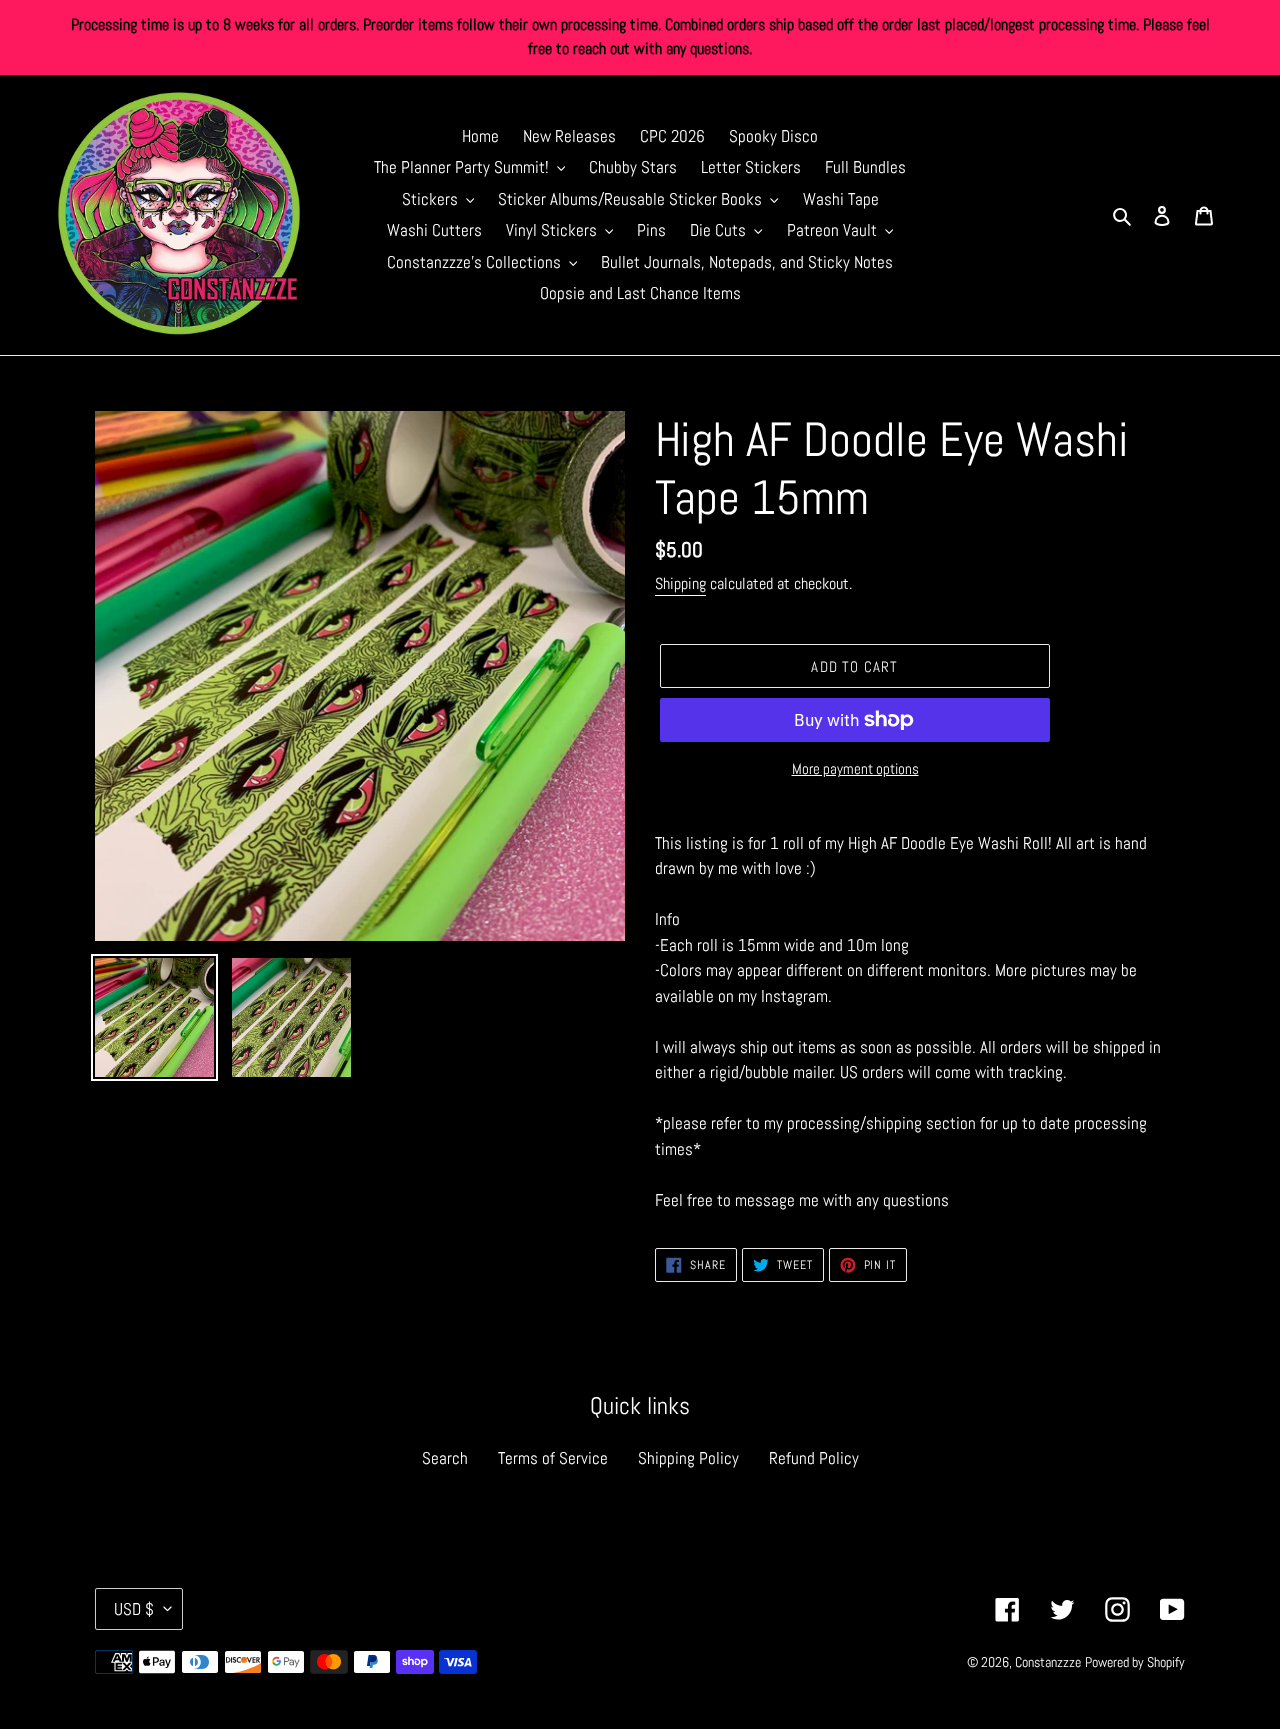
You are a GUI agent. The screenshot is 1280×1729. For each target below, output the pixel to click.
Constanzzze (1048, 1662)
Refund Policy (814, 1458)
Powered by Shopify (1135, 1662)
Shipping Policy (688, 1458)
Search (445, 1458)
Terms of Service (553, 1458)
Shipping (680, 583)
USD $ (134, 1609)
